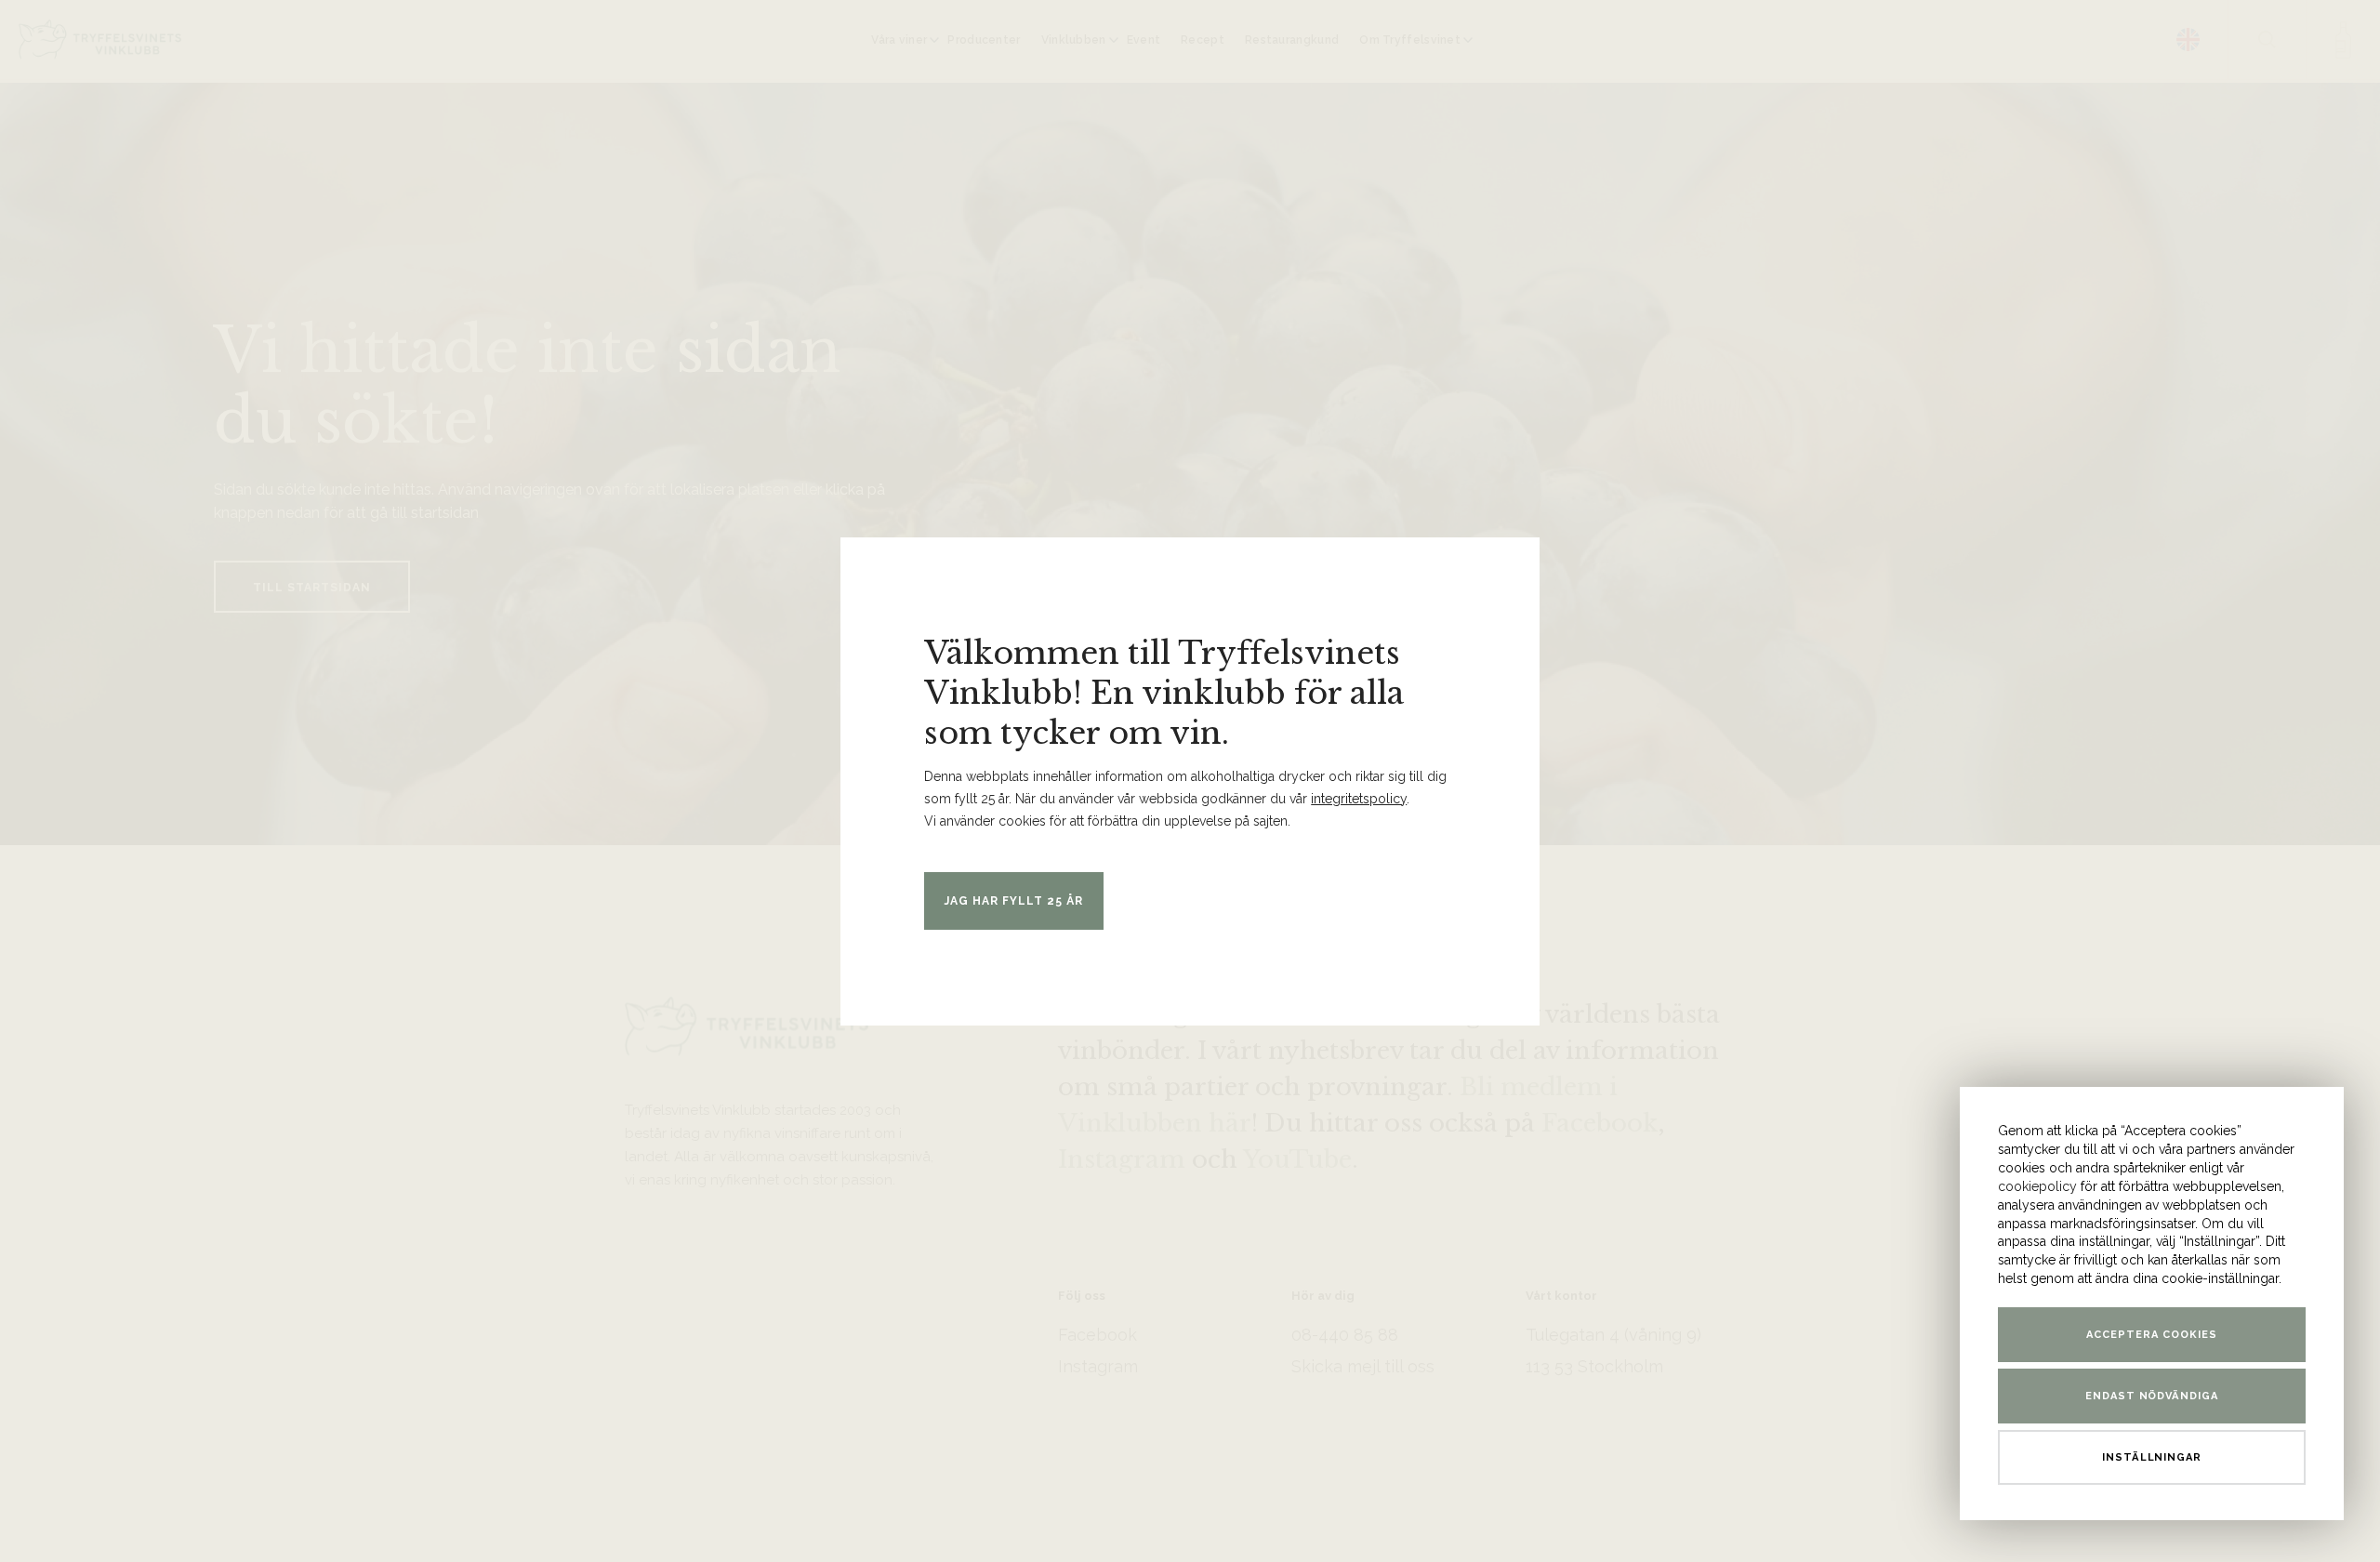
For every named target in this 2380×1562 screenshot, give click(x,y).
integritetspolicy (1359, 799)
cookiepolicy (2037, 1186)
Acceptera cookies (2152, 1335)
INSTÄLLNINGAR (2152, 1457)
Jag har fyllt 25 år (1014, 901)
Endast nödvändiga (2152, 1396)
